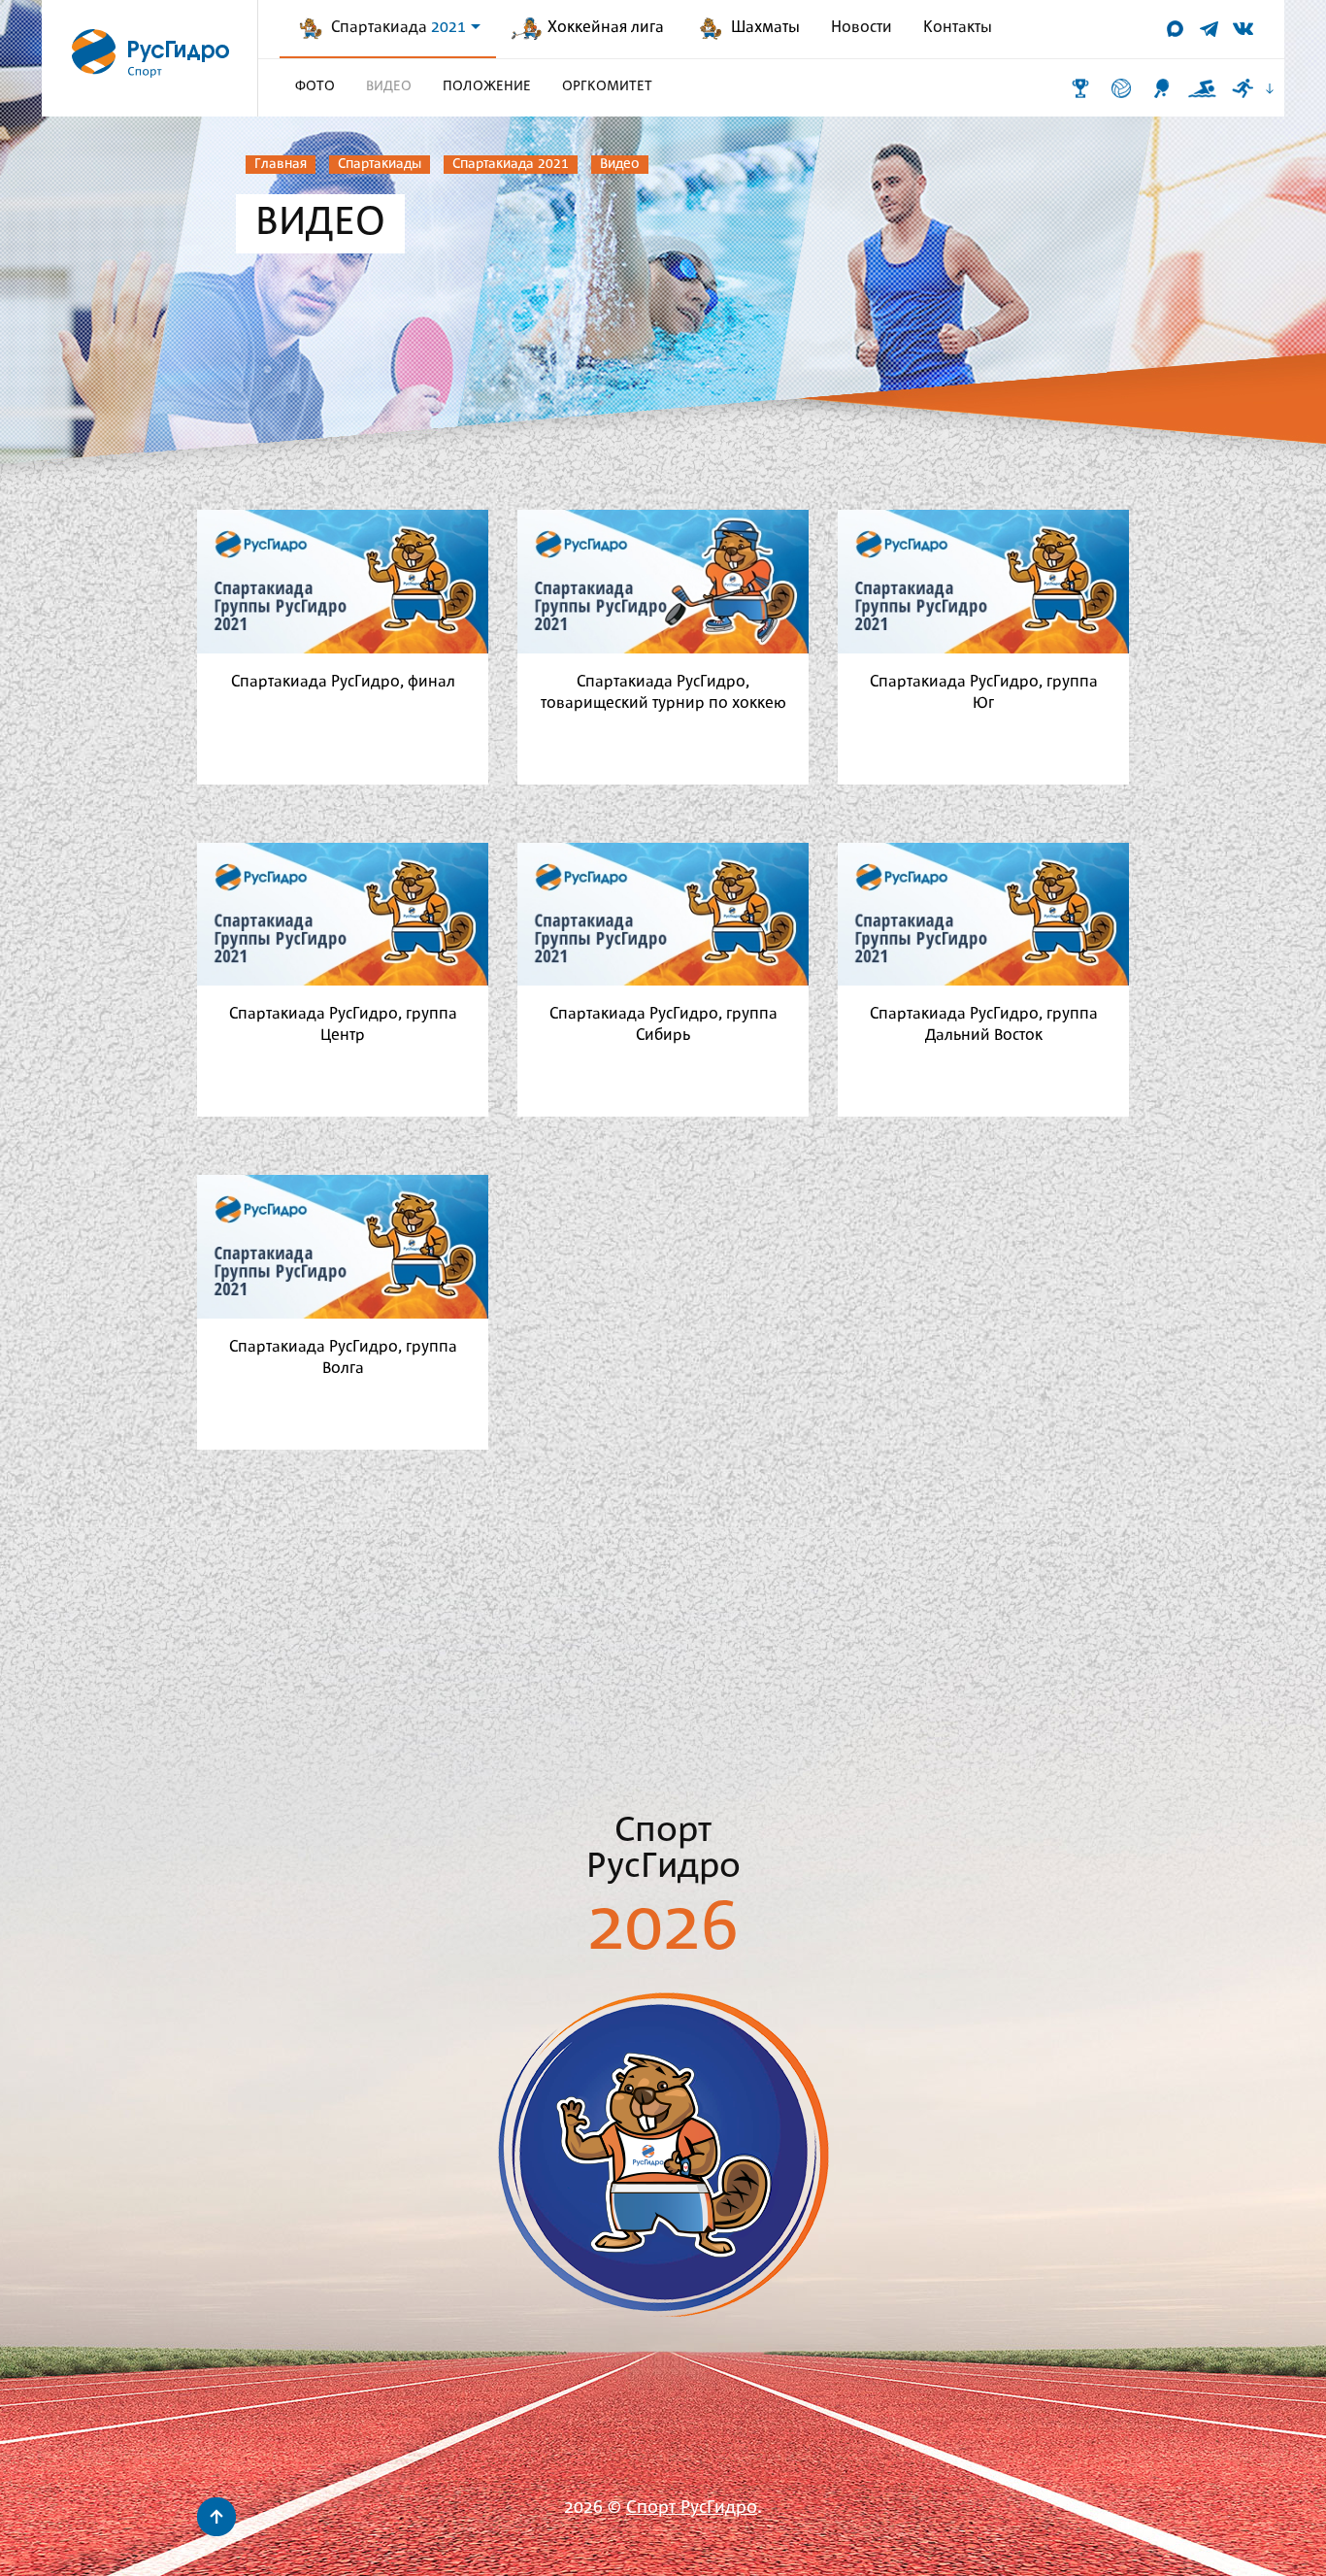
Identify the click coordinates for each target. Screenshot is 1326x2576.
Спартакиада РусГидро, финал (343, 682)
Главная (281, 164)
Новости (862, 28)
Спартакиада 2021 (511, 164)
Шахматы (765, 28)
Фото (315, 86)
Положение (487, 86)
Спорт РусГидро (692, 2509)
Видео (620, 164)
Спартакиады (380, 164)
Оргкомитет (607, 86)
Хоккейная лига (606, 28)
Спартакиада (398, 28)
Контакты (958, 28)
